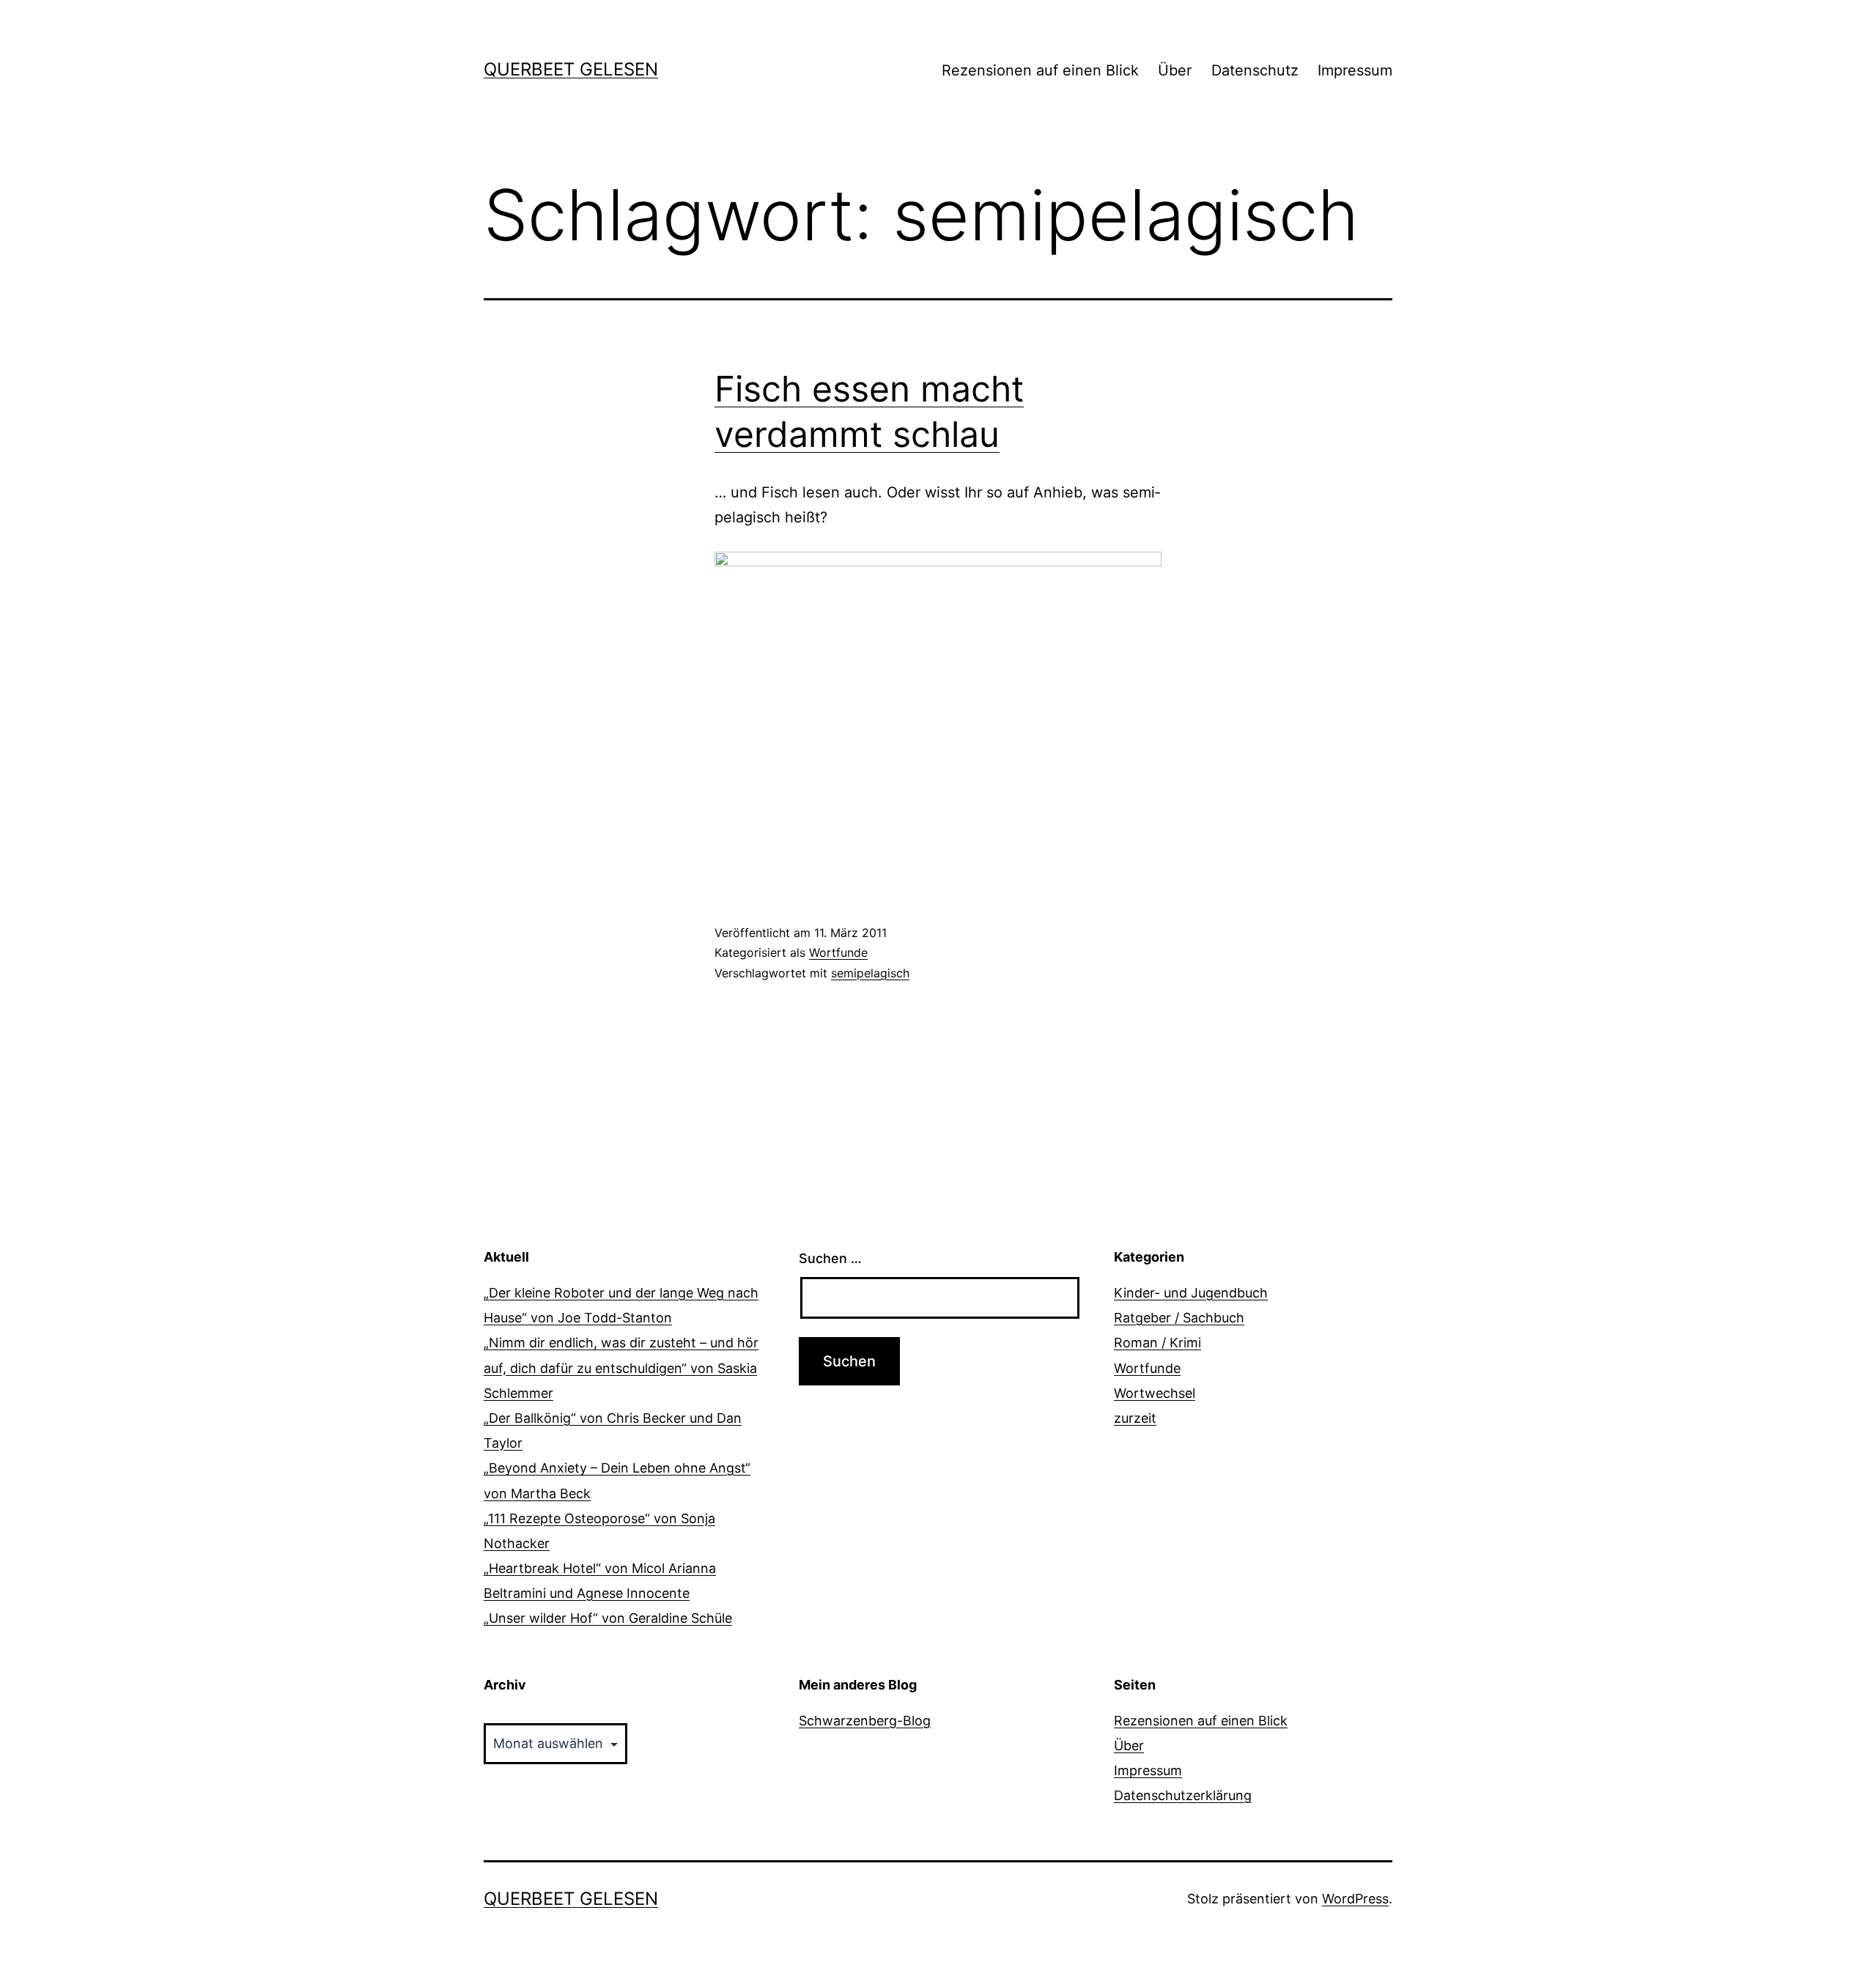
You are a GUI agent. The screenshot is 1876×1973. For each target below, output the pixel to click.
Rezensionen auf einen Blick (1040, 70)
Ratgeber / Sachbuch (1179, 1318)
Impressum (1355, 70)
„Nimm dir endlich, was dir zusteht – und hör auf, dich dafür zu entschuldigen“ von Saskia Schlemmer (621, 1367)
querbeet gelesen (571, 69)
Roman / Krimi (1157, 1343)
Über (1175, 70)
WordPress (1355, 1899)
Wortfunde (838, 952)
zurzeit (1135, 1418)
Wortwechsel (1155, 1393)
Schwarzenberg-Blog (865, 1721)
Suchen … (830, 1258)
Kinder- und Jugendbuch (1191, 1293)
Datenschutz (1255, 70)
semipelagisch (870, 973)
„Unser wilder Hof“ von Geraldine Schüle (608, 1618)
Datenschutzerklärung (1183, 1795)
